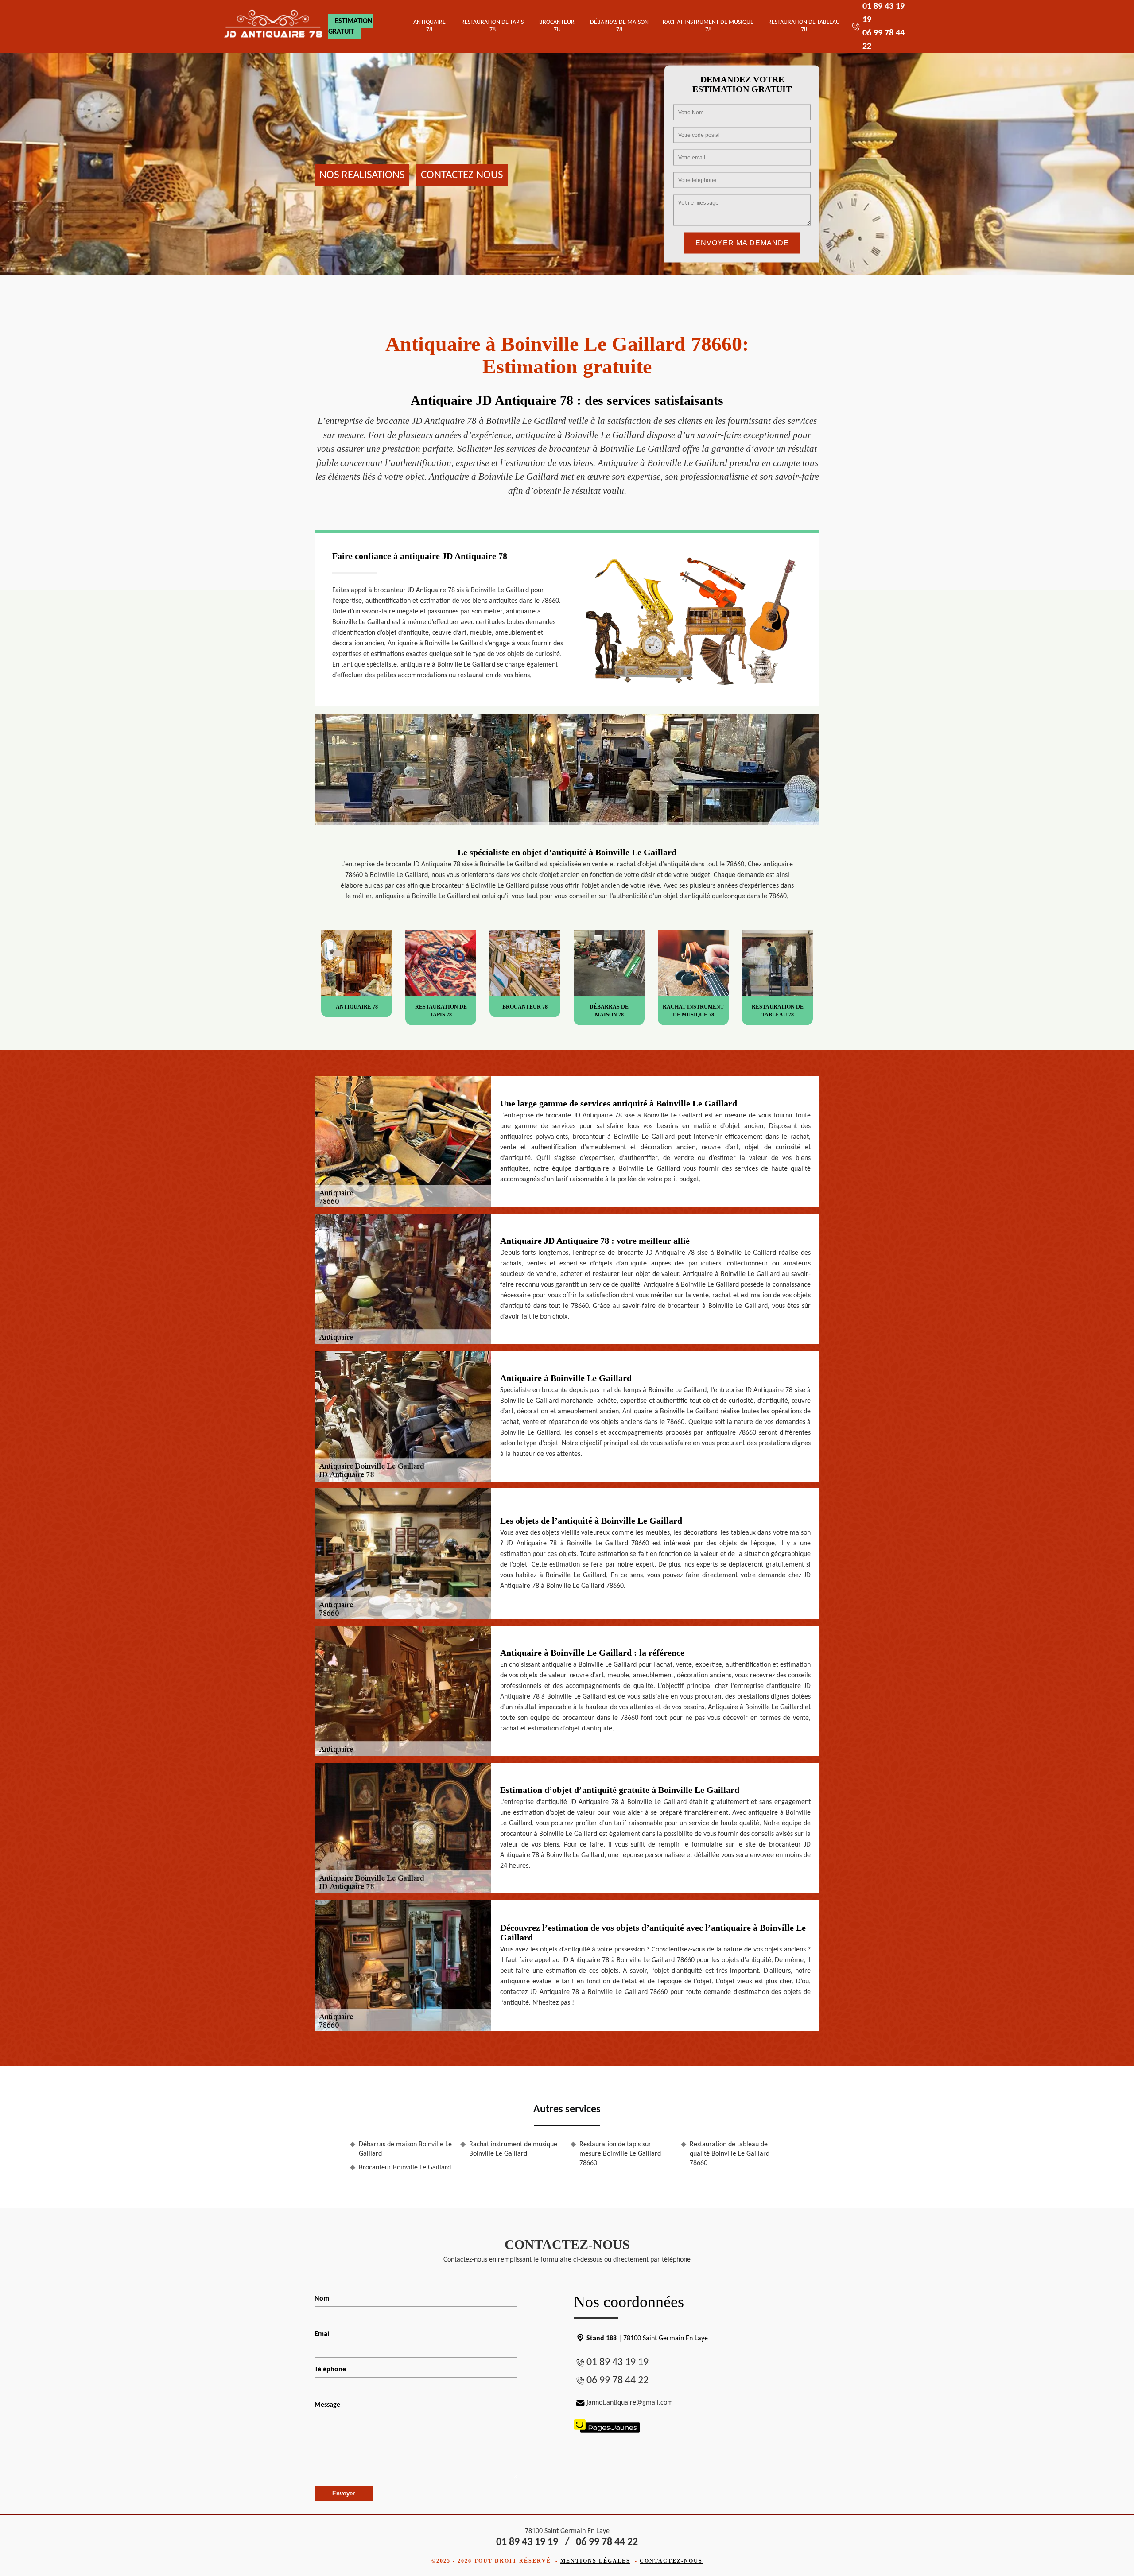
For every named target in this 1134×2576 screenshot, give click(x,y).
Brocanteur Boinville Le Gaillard (405, 2168)
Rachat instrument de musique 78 (708, 26)
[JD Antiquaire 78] (274, 27)
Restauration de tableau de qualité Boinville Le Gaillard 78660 (730, 2154)
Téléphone (330, 2370)
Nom (322, 2299)
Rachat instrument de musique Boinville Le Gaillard (513, 2149)
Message (327, 2405)
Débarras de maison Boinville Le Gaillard (405, 2149)
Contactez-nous (671, 2561)
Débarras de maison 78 (619, 26)
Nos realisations (362, 175)
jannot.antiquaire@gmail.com (630, 2403)
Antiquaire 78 (429, 26)
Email (323, 2334)
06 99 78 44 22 (617, 2381)
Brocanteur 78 (557, 26)
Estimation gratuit (350, 27)
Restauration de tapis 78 (492, 26)
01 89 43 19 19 (617, 2363)
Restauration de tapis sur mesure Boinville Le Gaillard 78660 (620, 2154)
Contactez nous (462, 175)
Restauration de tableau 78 (804, 26)
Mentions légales (595, 2561)
